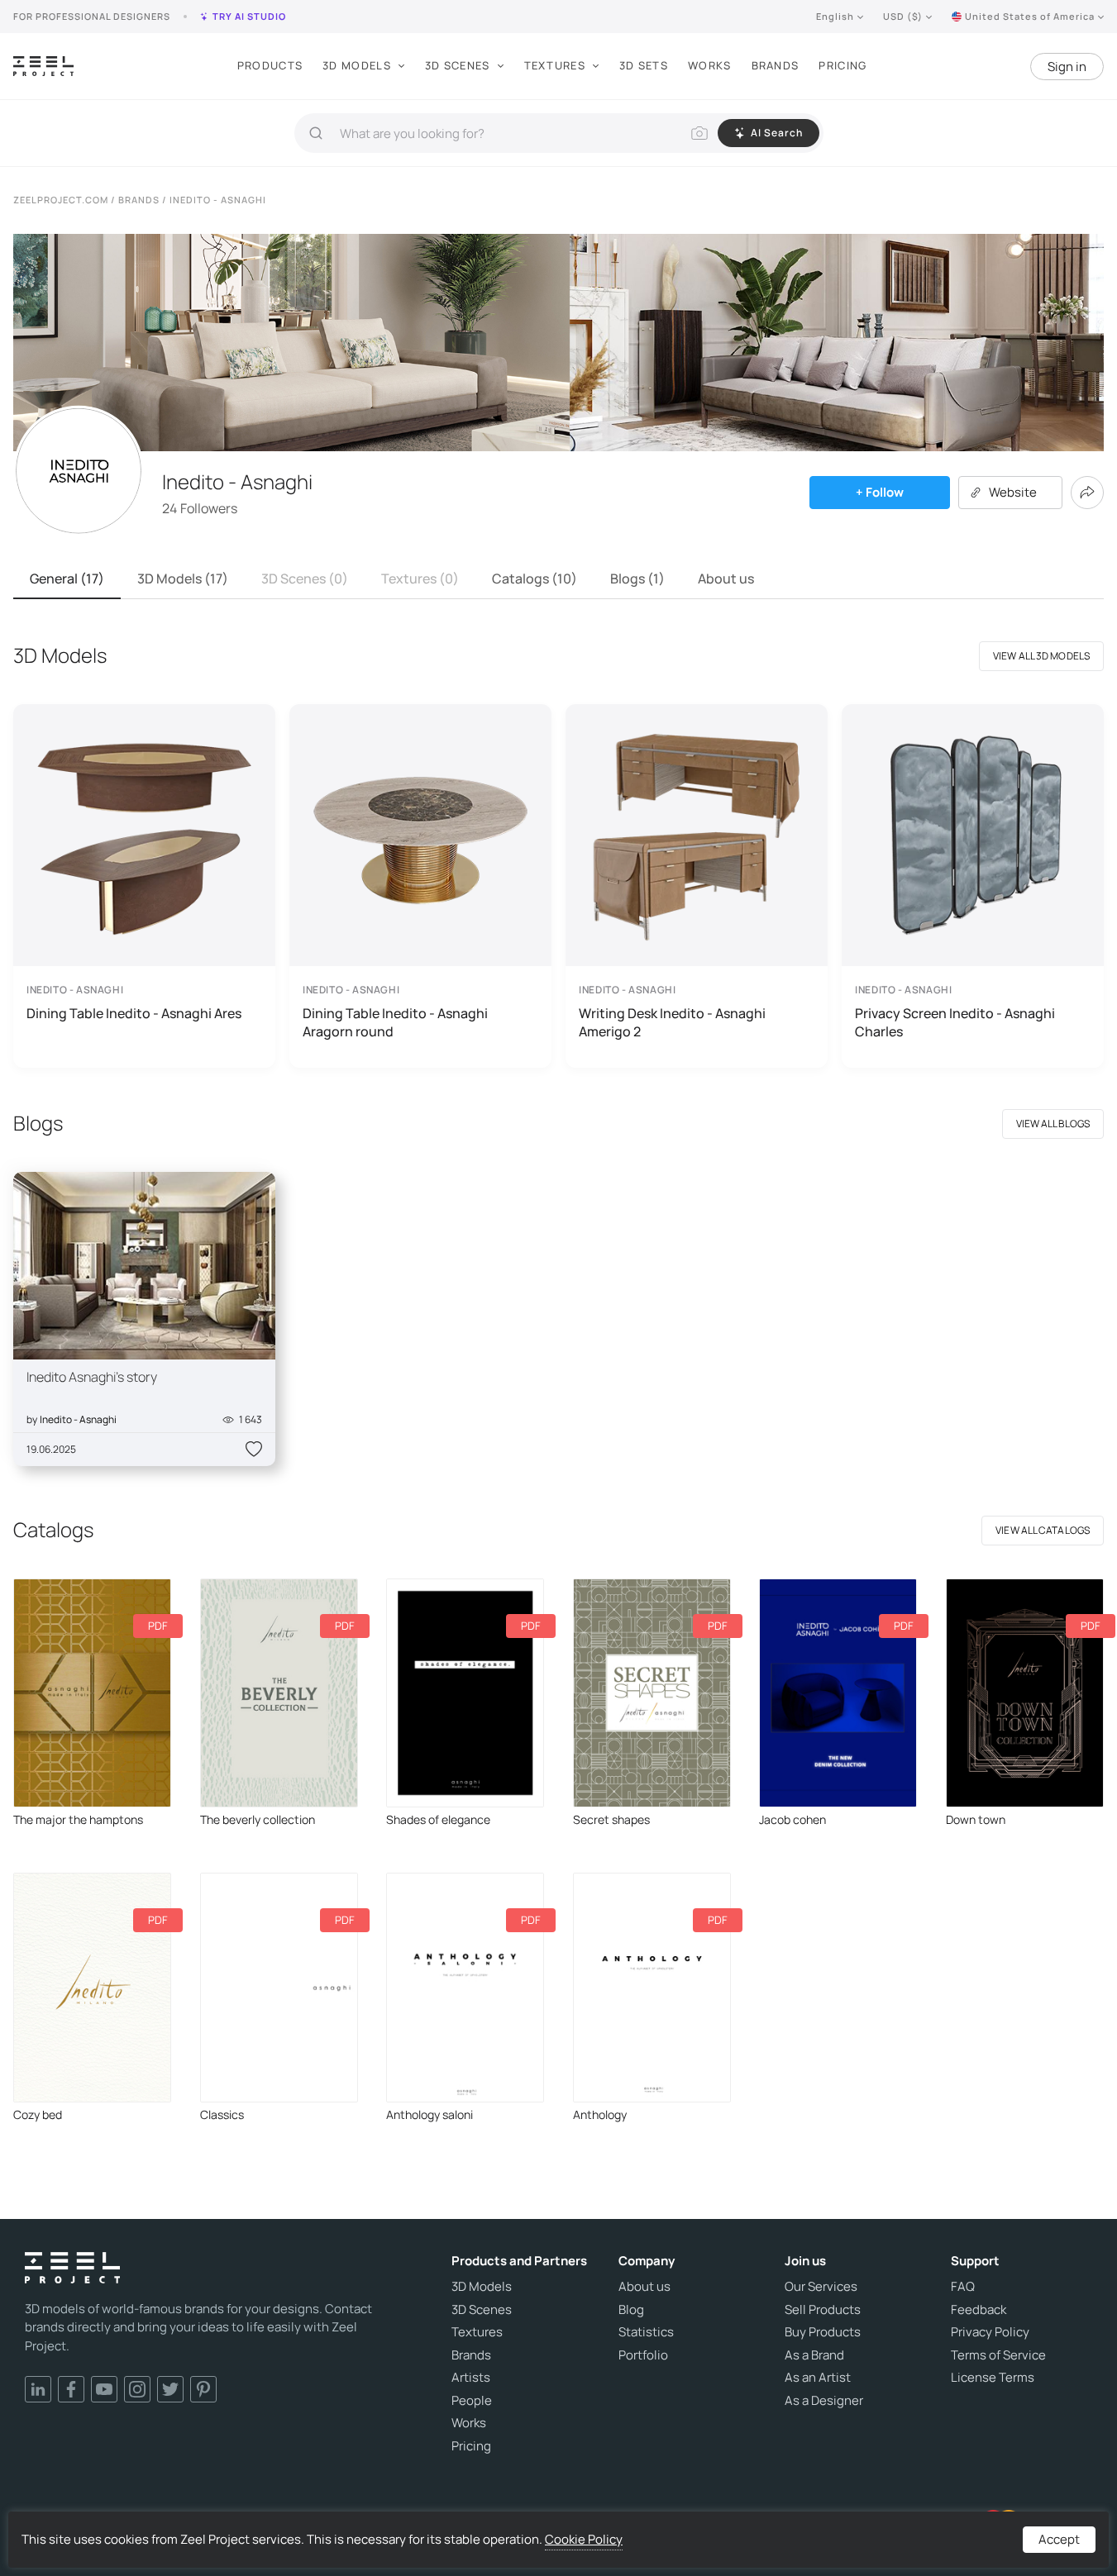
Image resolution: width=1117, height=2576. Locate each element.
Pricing (843, 65)
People (472, 2401)
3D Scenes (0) (305, 579)
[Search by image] (699, 133)
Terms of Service (998, 2355)
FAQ (963, 2287)
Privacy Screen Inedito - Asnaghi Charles (955, 1022)
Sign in (1067, 67)
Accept (1059, 2539)
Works (710, 65)
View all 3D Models (1041, 656)
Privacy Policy (990, 2332)
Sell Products (823, 2310)
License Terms (993, 2378)
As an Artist (818, 2378)
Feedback (979, 2310)
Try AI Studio (249, 16)
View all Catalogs (1043, 1530)
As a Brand (814, 2355)
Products (270, 65)
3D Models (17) (183, 579)
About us (726, 579)
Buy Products (823, 2332)
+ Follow (880, 492)
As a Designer (824, 2401)
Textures (555, 65)
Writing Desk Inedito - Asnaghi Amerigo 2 (672, 1022)
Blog (631, 2310)
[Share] (1087, 493)
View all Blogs (1053, 1124)
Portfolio (643, 2355)
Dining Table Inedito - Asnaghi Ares (134, 1013)
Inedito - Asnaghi (78, 1419)
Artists (471, 2378)
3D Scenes (458, 65)
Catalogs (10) (535, 579)
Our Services (821, 2287)
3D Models (357, 65)
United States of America (1030, 16)
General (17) (67, 579)
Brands (776, 65)
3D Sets (644, 65)
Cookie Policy (584, 2539)
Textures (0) (420, 579)
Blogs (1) (637, 579)
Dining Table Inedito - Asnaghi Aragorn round (395, 1022)
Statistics (646, 2332)
